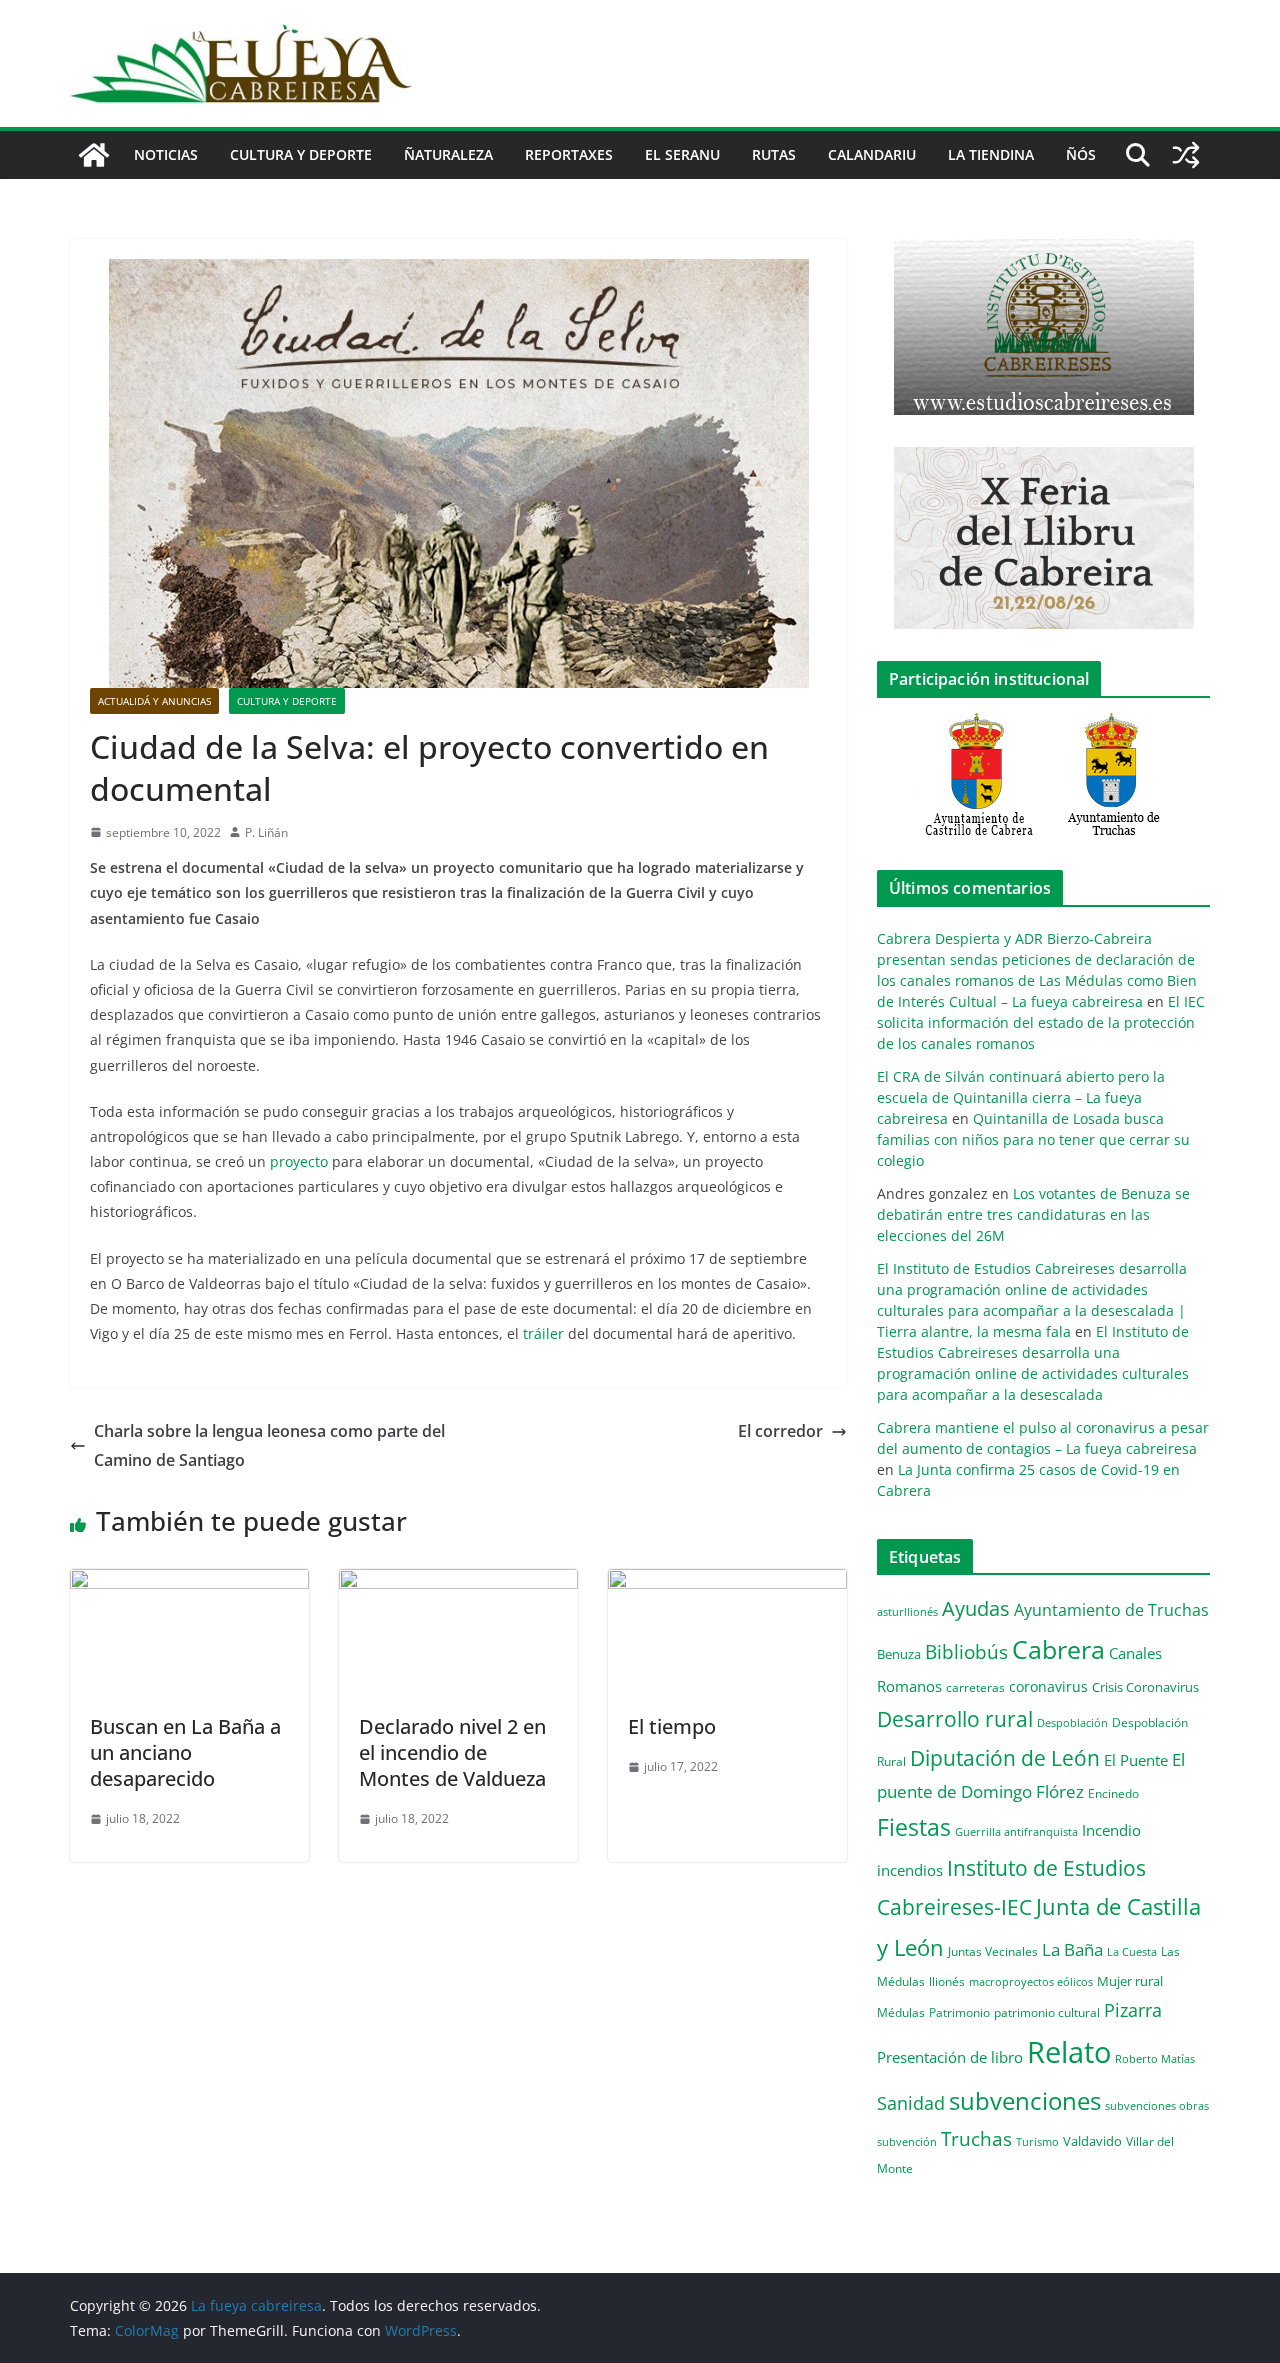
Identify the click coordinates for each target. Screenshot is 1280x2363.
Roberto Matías (1155, 2058)
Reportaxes (569, 154)
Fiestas (914, 1827)
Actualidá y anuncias (154, 701)
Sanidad (911, 2103)
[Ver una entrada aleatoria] (1186, 155)
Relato (1069, 2052)
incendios (910, 1870)
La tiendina (991, 154)
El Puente (1136, 1760)
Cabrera (1058, 1649)
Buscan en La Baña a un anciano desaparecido (185, 1752)
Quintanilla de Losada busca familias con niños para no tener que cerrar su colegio (1033, 1139)
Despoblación (1072, 1722)
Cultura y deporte (301, 154)
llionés (947, 1981)
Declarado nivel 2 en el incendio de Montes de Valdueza (452, 1752)
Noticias (166, 154)
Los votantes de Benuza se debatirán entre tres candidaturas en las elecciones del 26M (1033, 1214)
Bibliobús (966, 1652)
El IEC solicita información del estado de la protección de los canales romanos (1041, 1022)
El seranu (682, 154)
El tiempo (672, 1726)
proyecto (299, 1161)
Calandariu (872, 154)
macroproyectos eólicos (1031, 1981)
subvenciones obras (1157, 2105)
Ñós (1081, 154)
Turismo (1037, 2141)
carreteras (975, 1687)
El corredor (780, 1431)
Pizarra (1133, 2010)
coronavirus (1048, 1686)
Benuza (899, 1654)
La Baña (1072, 1949)
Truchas (976, 2138)
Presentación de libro (950, 2057)
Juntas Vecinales (993, 1951)
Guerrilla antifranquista (1016, 1831)
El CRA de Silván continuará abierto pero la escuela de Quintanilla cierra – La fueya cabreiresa (1021, 1097)
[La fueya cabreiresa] (94, 155)
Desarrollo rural (955, 1718)
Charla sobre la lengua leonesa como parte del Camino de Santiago (269, 1445)
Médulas (901, 2012)
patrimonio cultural (1047, 2012)
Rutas (774, 154)
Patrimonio (959, 2012)
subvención (907, 2142)
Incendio (1111, 1830)
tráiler (543, 1333)
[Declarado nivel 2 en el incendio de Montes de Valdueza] (458, 1583)
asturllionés (907, 1611)
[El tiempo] (727, 1583)
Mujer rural (1130, 1981)
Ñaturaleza (448, 154)
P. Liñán (266, 832)
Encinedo (1113, 1793)
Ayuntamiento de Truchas (1111, 1610)
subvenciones (1025, 2100)
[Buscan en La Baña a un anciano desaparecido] (189, 1583)
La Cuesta (1132, 1951)
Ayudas (976, 1608)
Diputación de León (1005, 1757)
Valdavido (1092, 2141)
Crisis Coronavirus (1145, 1687)
